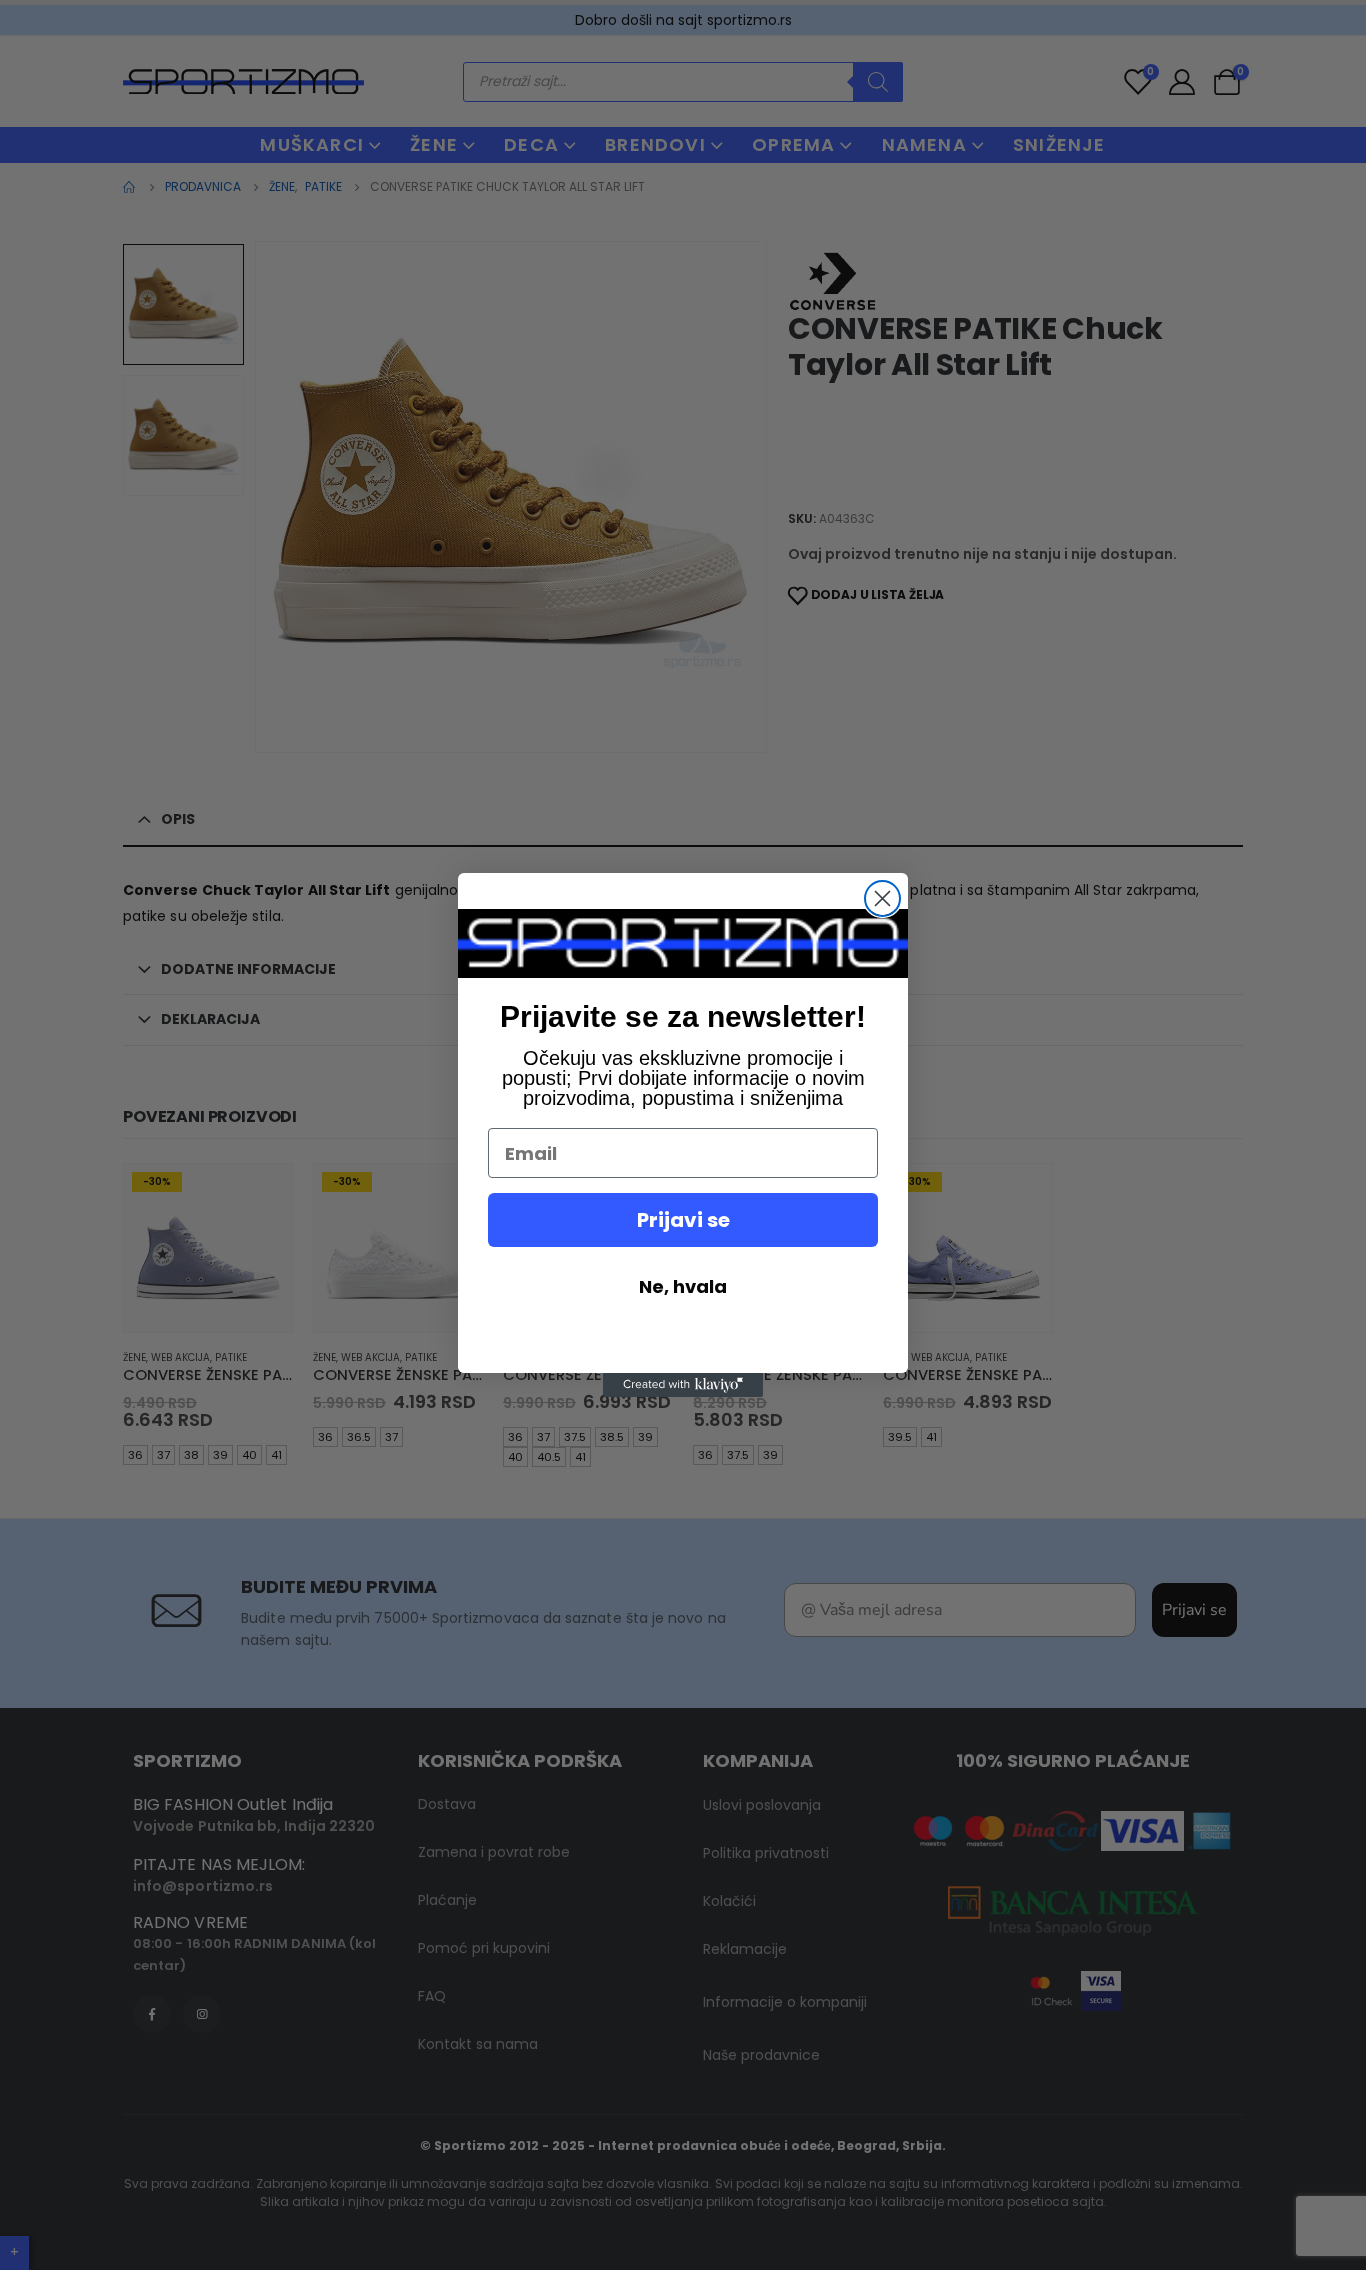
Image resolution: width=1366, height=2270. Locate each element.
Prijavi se (683, 1220)
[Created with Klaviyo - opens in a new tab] (683, 1385)
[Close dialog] (882, 898)
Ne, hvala (683, 1286)
